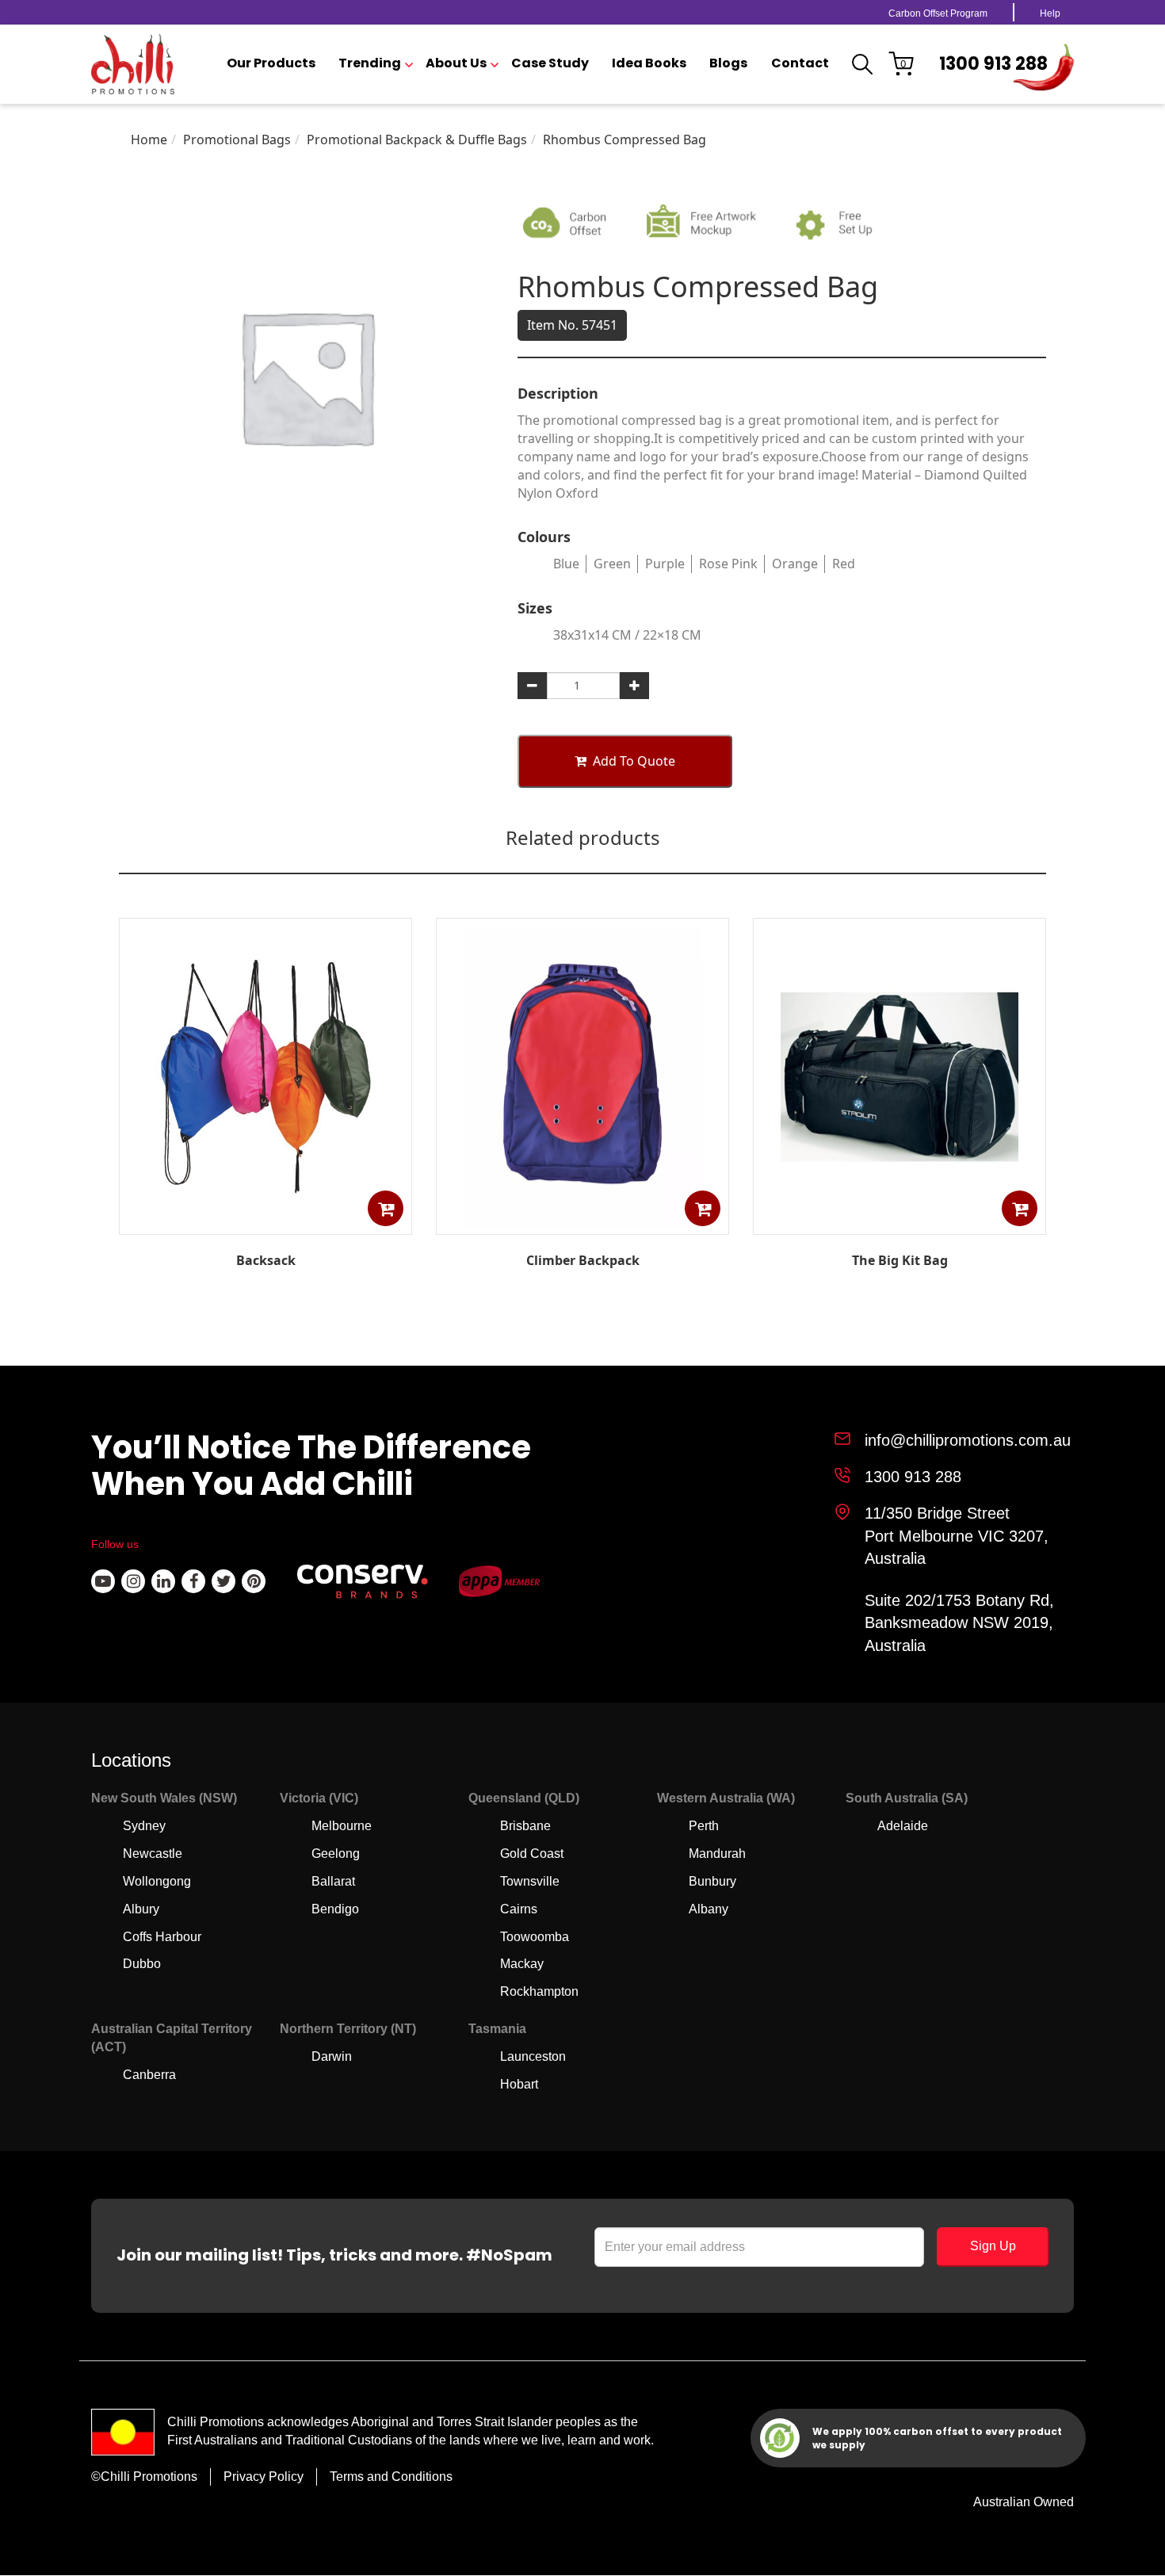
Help (1050, 13)
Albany (709, 1909)
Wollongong (157, 1881)
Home (149, 140)
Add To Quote (634, 761)
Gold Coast (532, 1854)
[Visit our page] (103, 1581)
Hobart (519, 2084)
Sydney (144, 1826)
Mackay (522, 1964)
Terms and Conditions (391, 2477)
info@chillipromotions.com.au (968, 1440)
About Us (456, 63)
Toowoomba (535, 1937)
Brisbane (525, 1826)
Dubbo (142, 1964)
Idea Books (649, 63)
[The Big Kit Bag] (900, 1223)
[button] (386, 1208)
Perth (704, 1826)
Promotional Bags (237, 140)
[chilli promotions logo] (133, 64)
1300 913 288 (993, 64)
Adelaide (903, 1826)
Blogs (728, 63)
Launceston (533, 2056)
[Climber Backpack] (582, 1223)
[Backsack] (265, 1223)
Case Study (550, 63)
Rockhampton (539, 1991)
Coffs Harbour (162, 1937)
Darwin (332, 2056)
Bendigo (335, 1909)
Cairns (519, 1909)
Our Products (271, 63)
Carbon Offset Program (938, 13)
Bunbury (712, 1881)
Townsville (530, 1881)
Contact (800, 63)
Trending (370, 63)
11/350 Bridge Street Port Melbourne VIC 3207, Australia (957, 1536)
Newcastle (153, 1854)
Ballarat (333, 1881)
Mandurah (717, 1854)
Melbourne (342, 1826)
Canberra (149, 2075)
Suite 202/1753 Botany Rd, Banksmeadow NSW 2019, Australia (959, 1623)
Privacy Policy (264, 2477)
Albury (141, 1909)
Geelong (336, 1854)
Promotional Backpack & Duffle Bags (417, 140)
